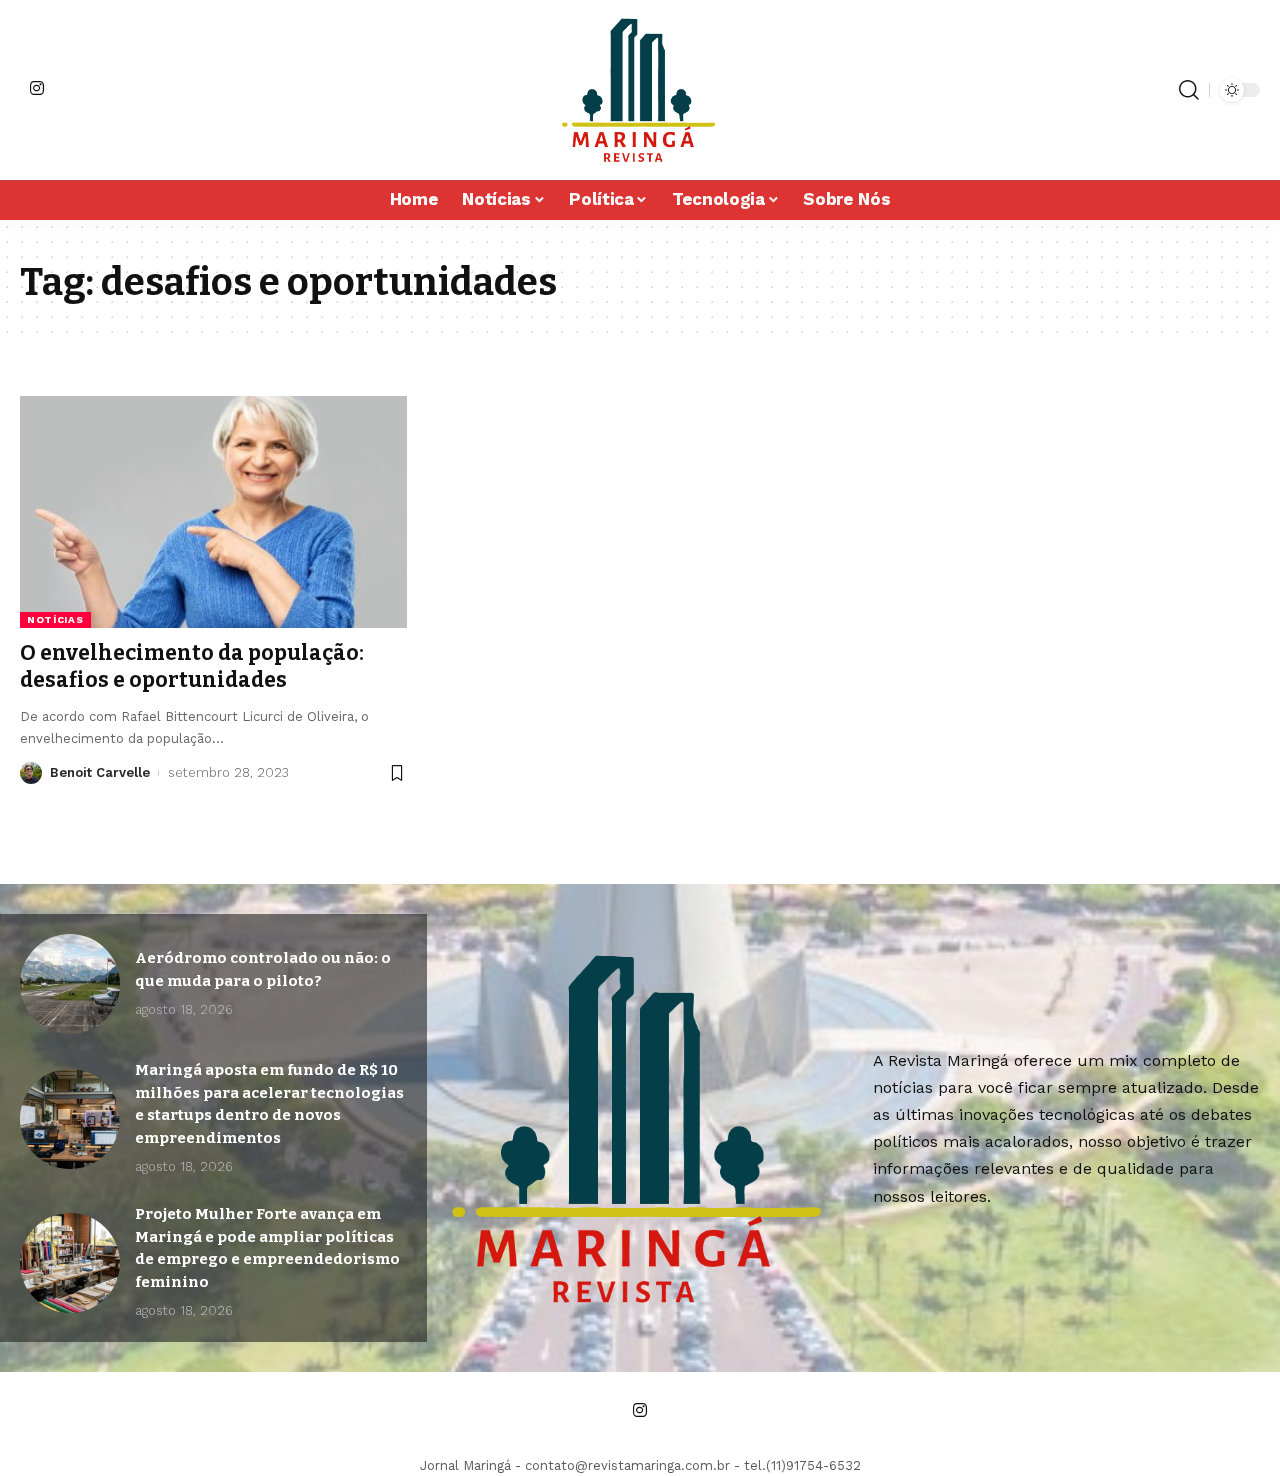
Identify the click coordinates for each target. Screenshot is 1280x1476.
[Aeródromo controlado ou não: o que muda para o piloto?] (70, 984)
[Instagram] (37, 88)
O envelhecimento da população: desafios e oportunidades (192, 666)
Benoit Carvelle (100, 772)
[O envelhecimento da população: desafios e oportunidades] (213, 512)
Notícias (55, 619)
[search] (1189, 90)
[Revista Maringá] (640, 90)
